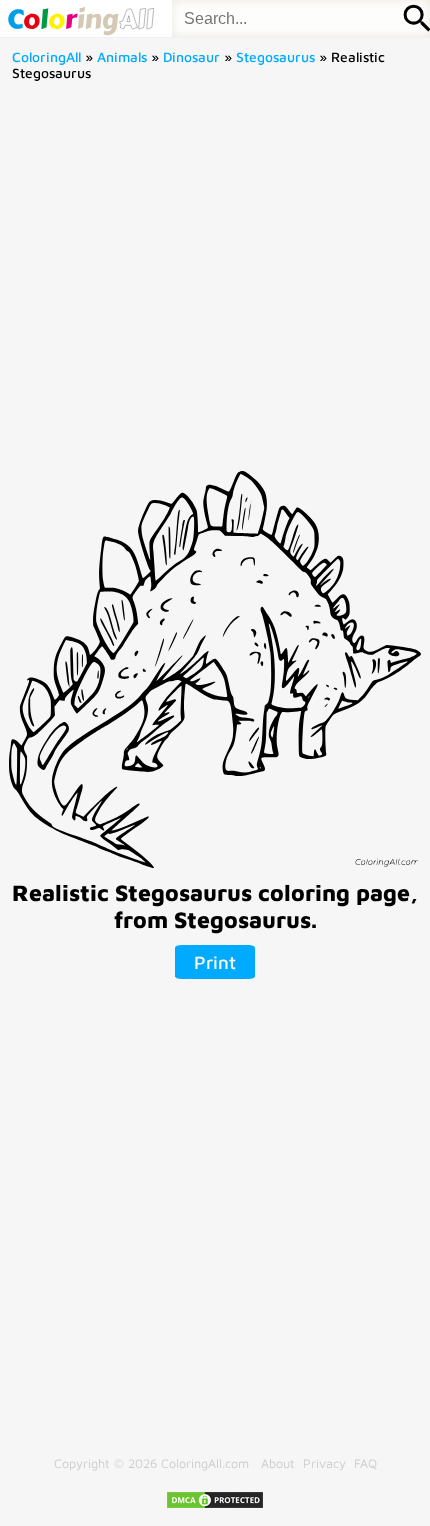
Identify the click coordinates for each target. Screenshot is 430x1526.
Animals (122, 57)
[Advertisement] (215, 283)
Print (215, 962)
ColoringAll (46, 57)
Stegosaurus (275, 57)
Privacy (324, 1463)
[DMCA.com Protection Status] (215, 1505)
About (278, 1463)
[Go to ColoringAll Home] (80, 18)
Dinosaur (191, 57)
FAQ (365, 1463)
